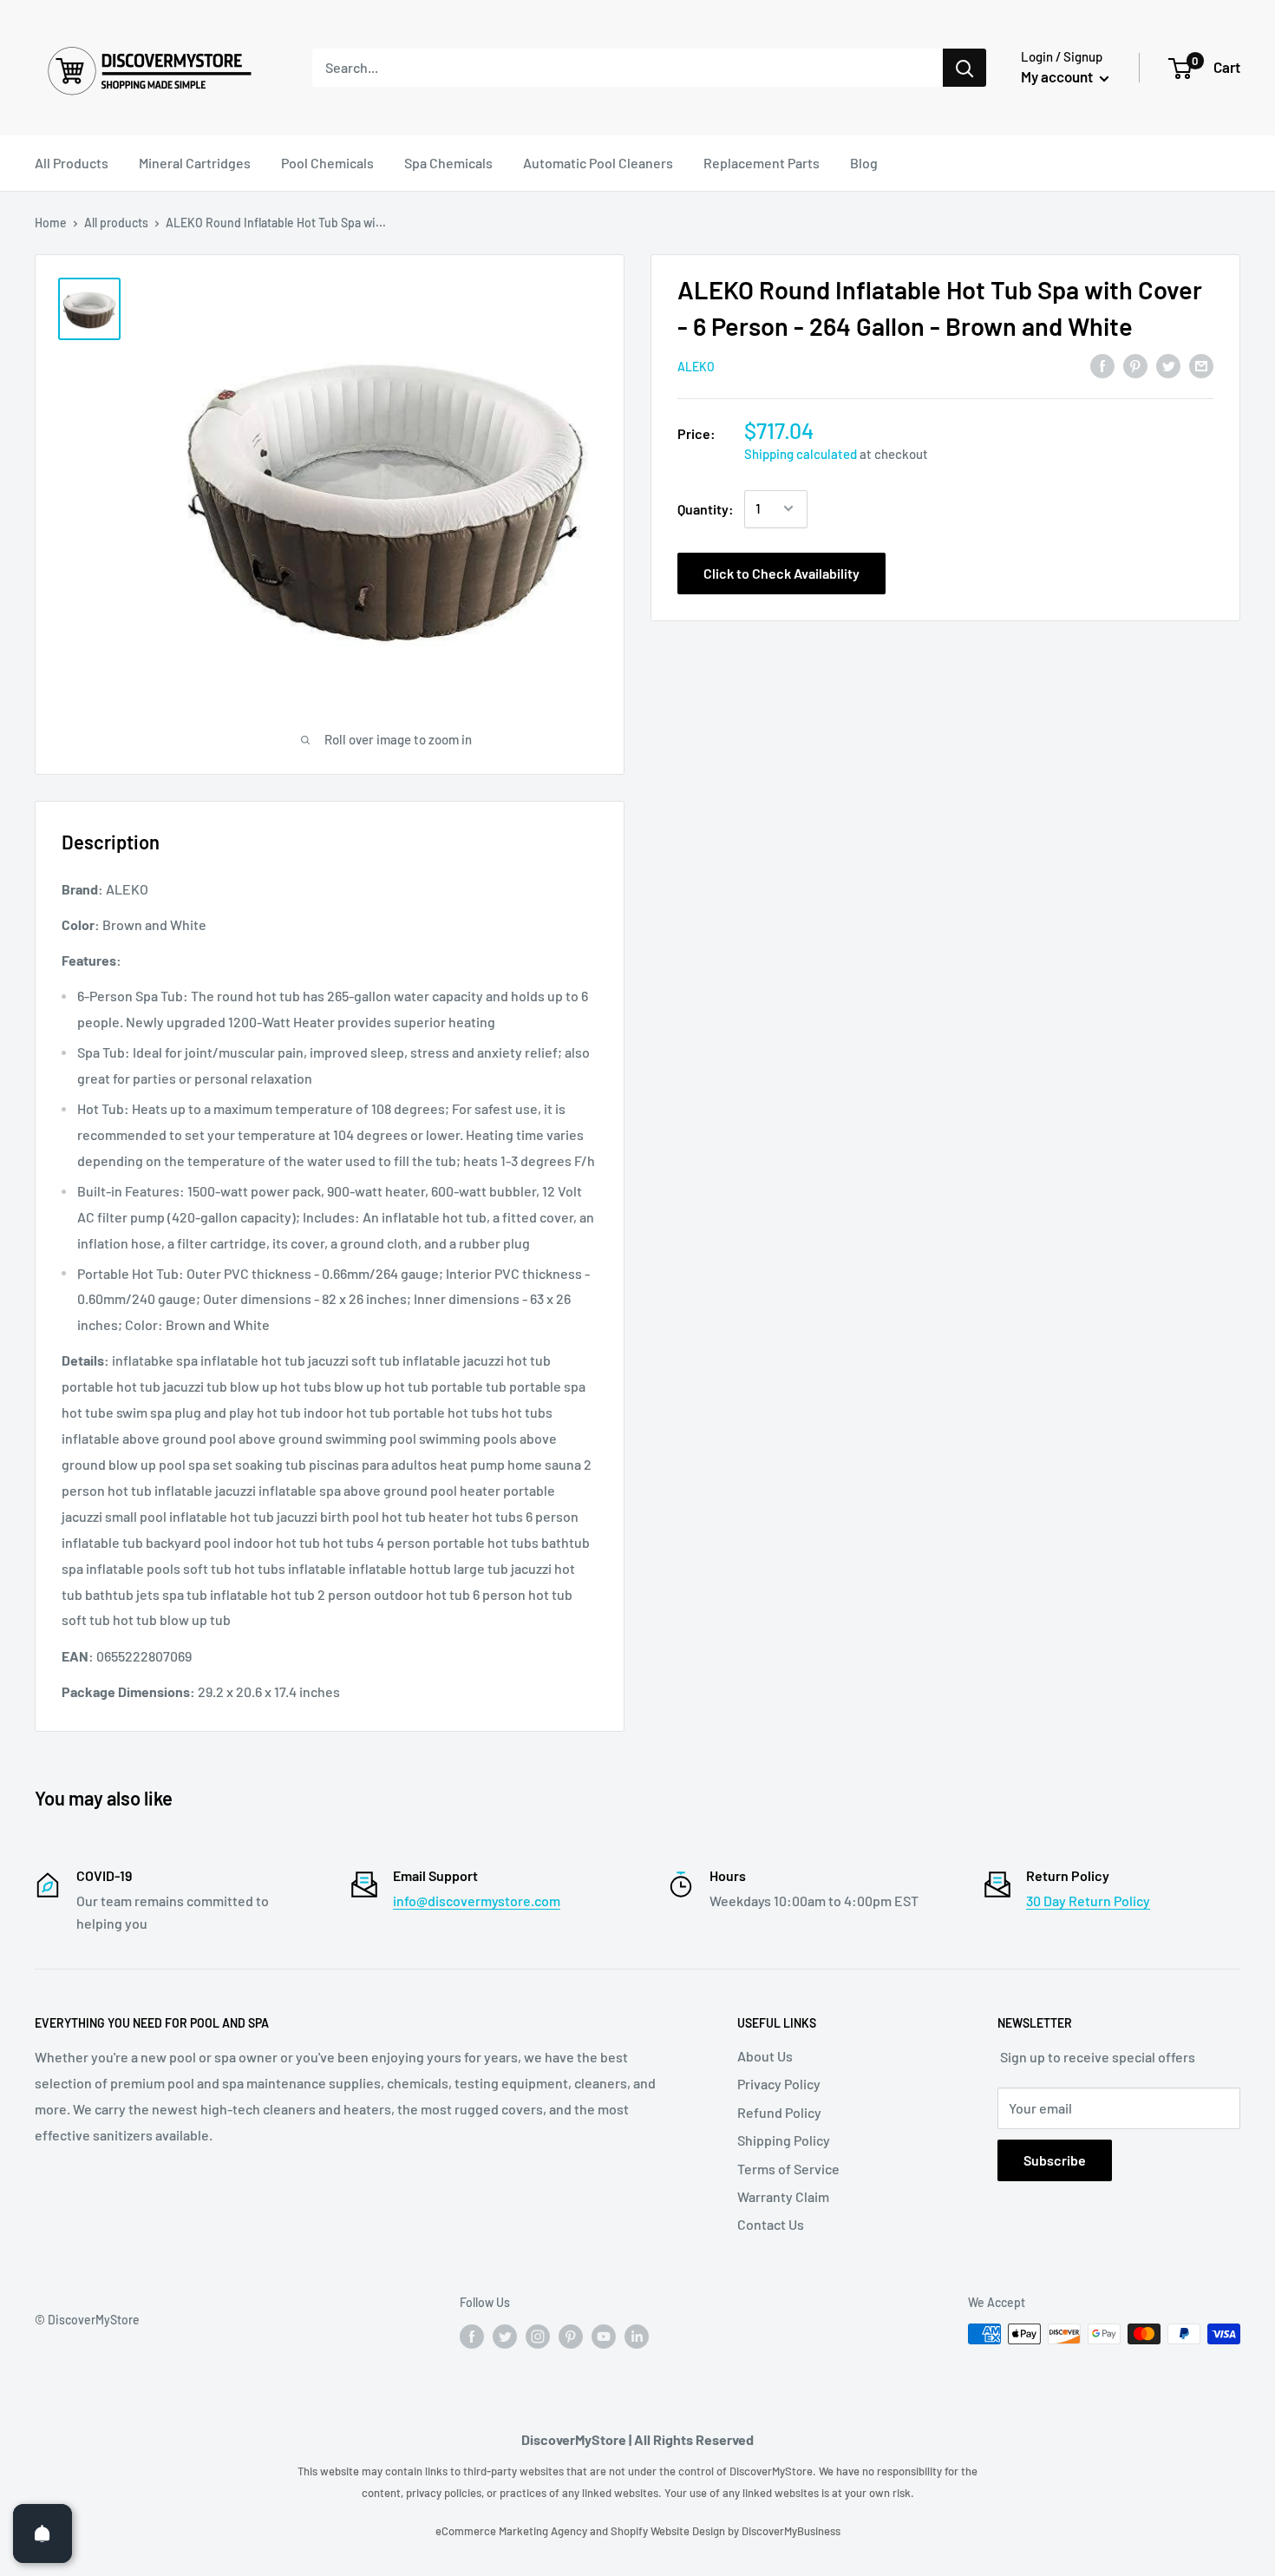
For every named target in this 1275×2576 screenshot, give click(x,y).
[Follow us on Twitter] (505, 2336)
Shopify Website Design (669, 2531)
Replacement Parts (762, 163)
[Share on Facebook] (1102, 365)
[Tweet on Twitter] (1168, 365)
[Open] (42, 2533)
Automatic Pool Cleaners (598, 163)
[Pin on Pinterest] (1135, 365)
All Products (72, 163)
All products (116, 223)
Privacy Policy (779, 2084)
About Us (765, 2056)
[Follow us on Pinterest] (571, 2336)
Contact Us (771, 2224)
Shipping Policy (784, 2140)
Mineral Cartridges (195, 163)
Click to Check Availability (781, 572)
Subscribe (1055, 2160)
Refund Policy (779, 2112)
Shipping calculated (801, 453)
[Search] (964, 68)
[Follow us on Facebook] (472, 2336)
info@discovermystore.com (477, 1901)
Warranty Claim (783, 2196)
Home (51, 223)
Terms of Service (788, 2169)
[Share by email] (1201, 365)
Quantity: (706, 508)
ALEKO (696, 367)
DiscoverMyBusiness (791, 2531)
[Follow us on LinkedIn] (637, 2336)
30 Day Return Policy (1088, 1901)
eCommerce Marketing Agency (513, 2531)
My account (1058, 76)
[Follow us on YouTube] (604, 2336)
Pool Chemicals (327, 163)
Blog (864, 163)
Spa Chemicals (448, 163)
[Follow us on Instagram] (538, 2336)
